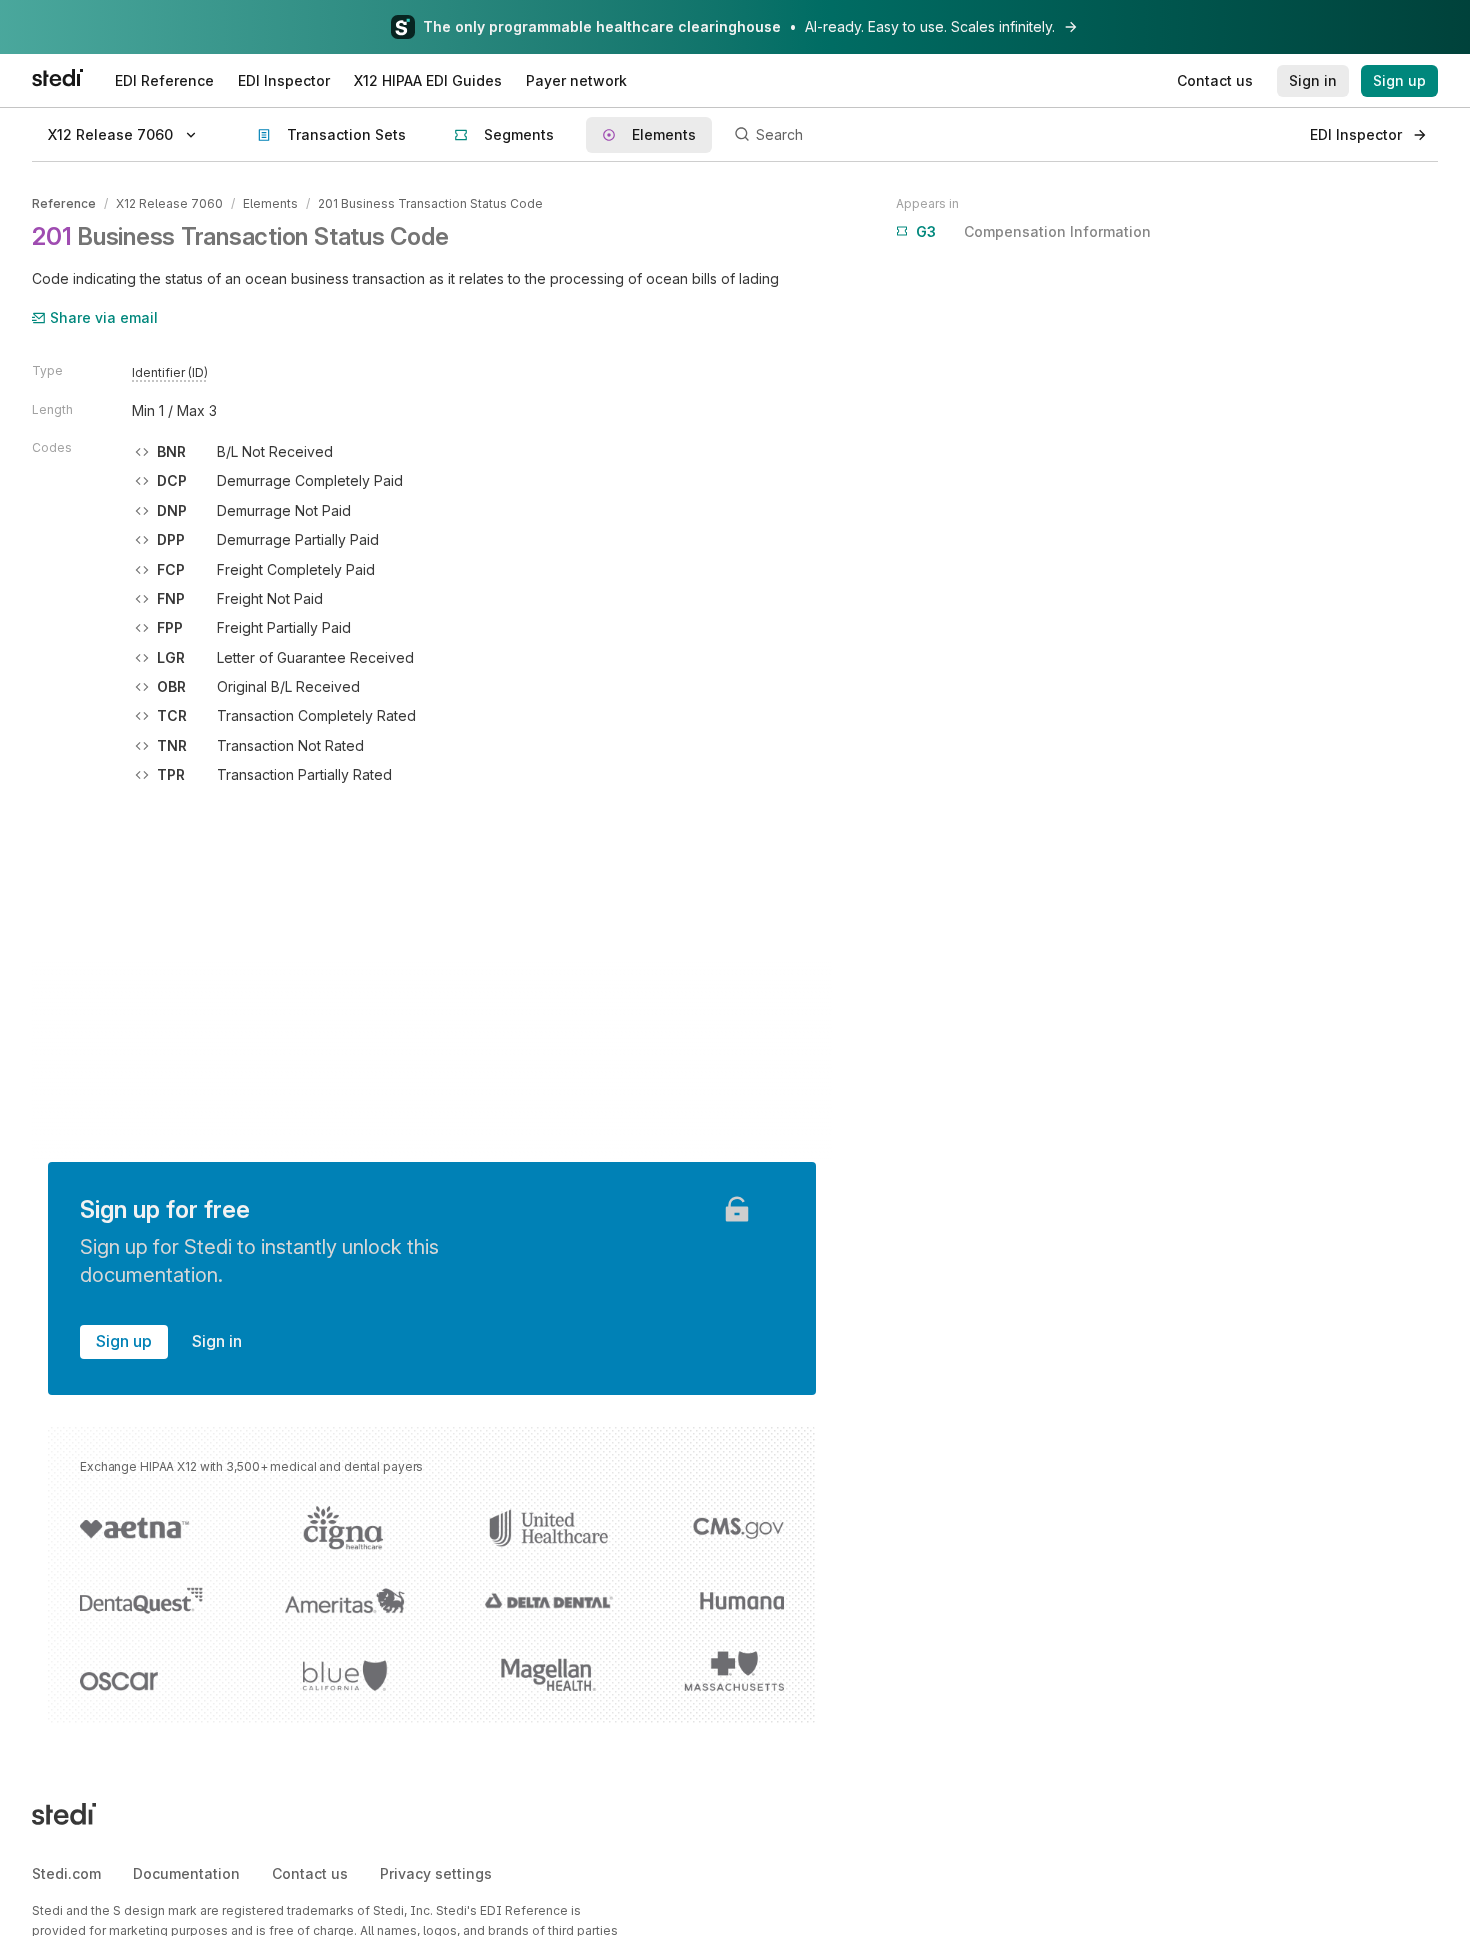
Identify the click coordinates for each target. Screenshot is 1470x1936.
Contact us (310, 1873)
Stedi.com (66, 1873)
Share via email (104, 317)
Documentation (186, 1873)
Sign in (217, 1341)
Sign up (124, 1341)
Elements (270, 203)
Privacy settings (436, 1873)
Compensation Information (1033, 231)
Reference (64, 203)
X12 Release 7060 (169, 203)
